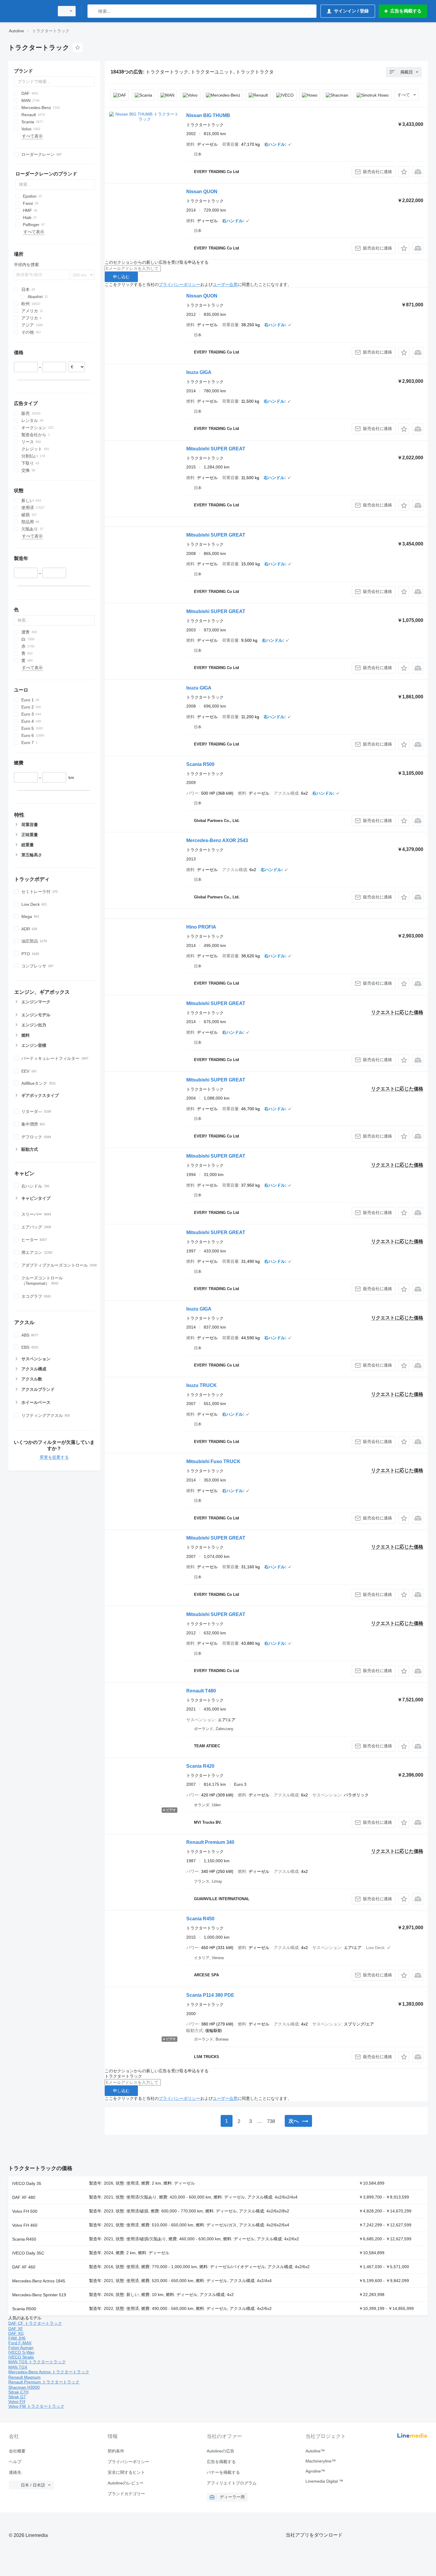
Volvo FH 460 (25, 2225)
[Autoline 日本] (30, 11)
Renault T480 (201, 1691)
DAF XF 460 (24, 2267)
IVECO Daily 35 (27, 2183)
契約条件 (116, 2451)
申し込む (121, 277)
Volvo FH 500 (25, 2211)
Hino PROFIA (201, 927)
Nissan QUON (202, 192)
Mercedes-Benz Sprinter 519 (39, 2295)
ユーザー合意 (225, 284)
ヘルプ (15, 2462)
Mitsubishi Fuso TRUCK (213, 1461)
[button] (404, 172)
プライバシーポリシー (179, 284)
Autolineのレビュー (126, 2483)
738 (271, 2121)
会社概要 (17, 2451)
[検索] (93, 11)
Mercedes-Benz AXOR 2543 (217, 840)
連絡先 (15, 2472)
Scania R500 (200, 764)
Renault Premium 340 (210, 1842)
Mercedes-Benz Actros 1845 (39, 2281)
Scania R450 (200, 1919)
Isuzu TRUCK (202, 1385)
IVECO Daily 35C (28, 2253)
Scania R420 (200, 1766)
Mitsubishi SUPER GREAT (216, 449)
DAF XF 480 (24, 2197)
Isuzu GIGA (199, 372)
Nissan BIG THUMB (208, 115)
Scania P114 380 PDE (210, 1995)
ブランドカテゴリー (126, 2494)
